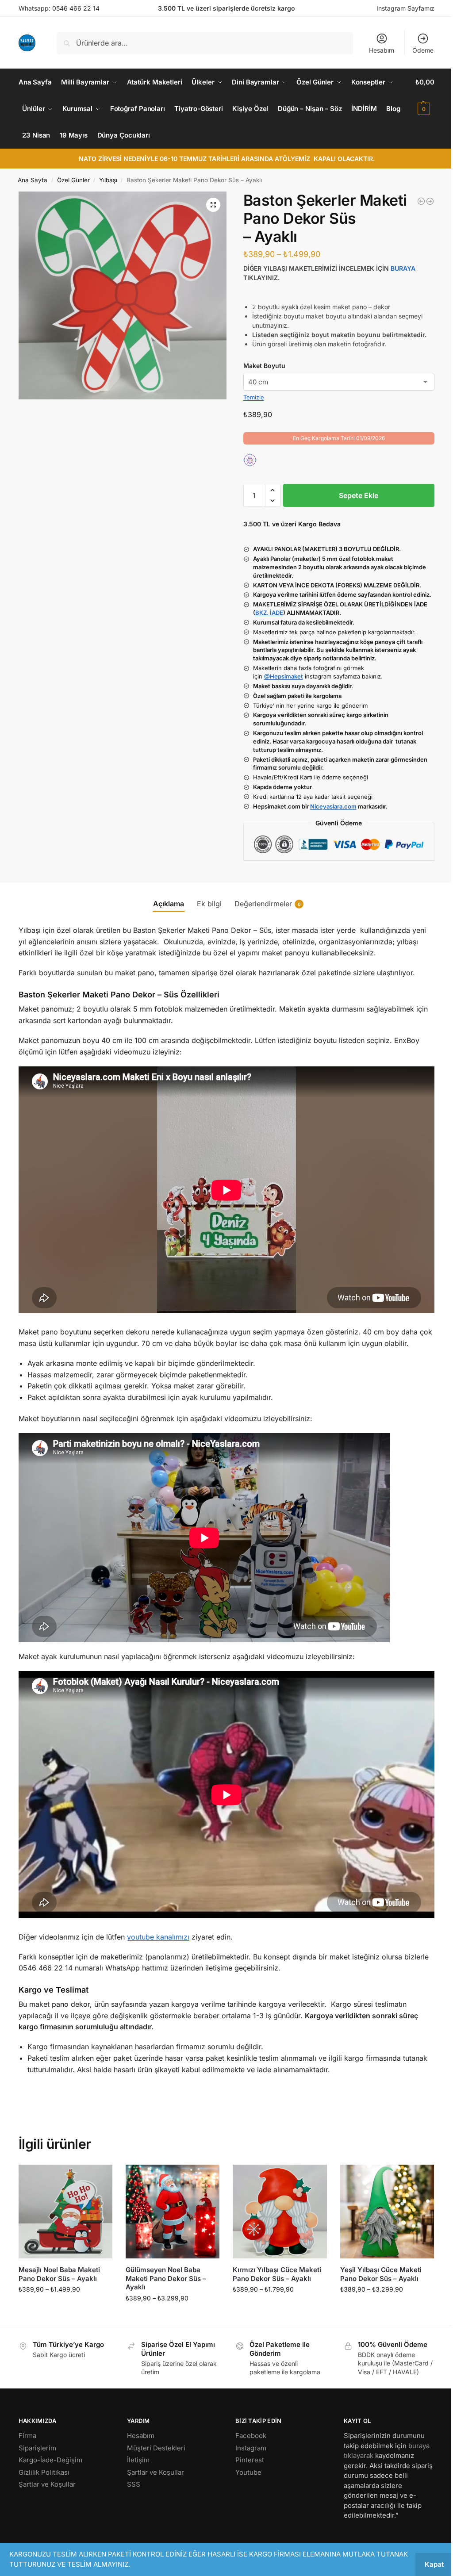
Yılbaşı (108, 180)
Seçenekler (65, 2308)
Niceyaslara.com (333, 806)
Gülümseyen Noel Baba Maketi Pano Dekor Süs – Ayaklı (166, 2278)
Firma (27, 2436)
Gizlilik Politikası (44, 2472)
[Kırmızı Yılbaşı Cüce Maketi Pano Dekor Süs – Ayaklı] (280, 2212)
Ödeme (423, 50)
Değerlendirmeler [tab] (268, 904)
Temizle (254, 397)
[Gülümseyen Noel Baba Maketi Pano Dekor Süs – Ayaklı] (173, 2212)
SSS (134, 2484)
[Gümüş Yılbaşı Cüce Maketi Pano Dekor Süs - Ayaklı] (430, 201)
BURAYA (403, 268)
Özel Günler (73, 180)
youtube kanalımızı (158, 1937)
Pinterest (250, 2460)
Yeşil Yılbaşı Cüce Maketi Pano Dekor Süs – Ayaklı (381, 2274)
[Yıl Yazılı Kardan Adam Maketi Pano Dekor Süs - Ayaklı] (421, 201)
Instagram (251, 2448)
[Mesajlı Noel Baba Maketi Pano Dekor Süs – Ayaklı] (65, 2212)
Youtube (248, 2472)
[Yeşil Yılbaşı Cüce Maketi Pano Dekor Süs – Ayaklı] (387, 2212)
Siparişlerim (37, 2448)
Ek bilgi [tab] (209, 904)
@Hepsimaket (284, 676)
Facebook (251, 2436)
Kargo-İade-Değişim (50, 2460)
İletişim (138, 2460)
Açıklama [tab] (169, 904)
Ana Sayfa (33, 180)
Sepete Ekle (359, 495)
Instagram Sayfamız (405, 8)
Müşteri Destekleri (156, 2448)
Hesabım (382, 50)
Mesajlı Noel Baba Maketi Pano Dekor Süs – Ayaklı (59, 2274)
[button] (425, 96)
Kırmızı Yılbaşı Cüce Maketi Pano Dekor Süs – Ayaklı (277, 2274)
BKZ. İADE (269, 613)
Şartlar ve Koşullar (47, 2484)
